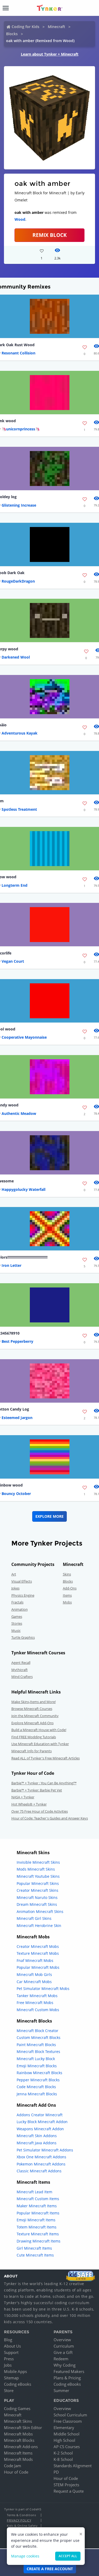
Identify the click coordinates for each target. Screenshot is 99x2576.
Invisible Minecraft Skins (38, 1862)
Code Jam (13, 2466)
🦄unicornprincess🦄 (21, 429)
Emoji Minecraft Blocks (37, 2066)
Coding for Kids (25, 27)
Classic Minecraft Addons (39, 2171)
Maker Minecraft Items (37, 2206)
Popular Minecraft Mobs (38, 1967)
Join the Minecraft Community (35, 1716)
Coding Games (17, 2408)
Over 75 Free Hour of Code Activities (40, 1811)
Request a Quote (69, 2491)
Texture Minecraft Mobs (38, 1953)
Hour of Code (16, 2472)
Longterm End (15, 885)
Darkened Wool (16, 657)
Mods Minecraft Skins (36, 1869)
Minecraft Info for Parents (32, 1751)
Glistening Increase (19, 505)
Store (9, 2390)
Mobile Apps (15, 2371)
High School (64, 2440)
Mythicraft (20, 1670)
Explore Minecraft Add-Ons (32, 1723)
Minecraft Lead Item (34, 2192)
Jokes (15, 1588)
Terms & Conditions (21, 2515)
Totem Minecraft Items (37, 2227)
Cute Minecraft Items (35, 2255)
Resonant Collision (18, 353)
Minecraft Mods (18, 2459)
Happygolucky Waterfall (23, 1189)
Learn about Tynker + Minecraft (50, 54)
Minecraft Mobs (18, 2434)
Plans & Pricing (67, 2378)
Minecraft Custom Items (38, 2199)
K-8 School (63, 2459)
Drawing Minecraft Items (39, 2241)
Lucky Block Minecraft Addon (42, 2122)
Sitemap (11, 2378)
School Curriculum (70, 2415)
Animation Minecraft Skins (40, 1911)
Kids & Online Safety (22, 2526)
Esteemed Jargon (17, 1418)
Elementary (64, 2428)
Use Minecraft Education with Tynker (40, 1744)
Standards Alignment (73, 2466)
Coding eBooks (18, 2384)
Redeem (61, 2359)
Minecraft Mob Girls (34, 1974)
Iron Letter (11, 1265)
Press (9, 2359)
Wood (20, 219)
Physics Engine (23, 1595)
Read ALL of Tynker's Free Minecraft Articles (46, 1758)
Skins (67, 1574)
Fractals (17, 1602)
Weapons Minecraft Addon (40, 2129)
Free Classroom (68, 2421)
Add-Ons (70, 1588)
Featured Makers (69, 2371)
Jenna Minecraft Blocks (37, 2094)
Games (17, 1616)
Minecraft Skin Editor (23, 2428)
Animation (20, 1609)
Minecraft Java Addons (37, 2143)
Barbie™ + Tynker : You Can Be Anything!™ (44, 1783)
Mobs (67, 1602)
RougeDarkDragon (18, 581)
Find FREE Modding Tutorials (34, 1737)
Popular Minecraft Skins (38, 1883)
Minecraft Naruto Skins (37, 1897)
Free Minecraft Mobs (35, 2003)
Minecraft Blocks (19, 2440)
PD (56, 2472)
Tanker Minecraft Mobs (37, 1996)
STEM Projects (66, 2485)
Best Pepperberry (17, 1341)
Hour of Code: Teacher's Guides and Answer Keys (50, 1818)
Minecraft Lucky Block (36, 2059)
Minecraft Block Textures (38, 2052)
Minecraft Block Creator (37, 2031)
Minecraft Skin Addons (37, 2136)
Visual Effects (22, 1581)
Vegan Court (13, 961)
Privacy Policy (19, 2520)
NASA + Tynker (23, 1797)
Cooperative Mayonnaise (24, 1037)
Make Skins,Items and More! (34, 1702)
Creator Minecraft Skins (37, 1890)
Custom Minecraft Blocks (39, 2037)
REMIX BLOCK (50, 235)
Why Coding (65, 2365)
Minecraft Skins (18, 2421)
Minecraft (56, 27)
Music (16, 1631)
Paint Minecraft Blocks (36, 2045)
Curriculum (64, 2346)
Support (11, 2352)
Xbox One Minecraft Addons (41, 2157)
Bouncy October (16, 1494)
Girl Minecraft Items (34, 2248)
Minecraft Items (18, 2453)
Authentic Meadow (19, 1113)
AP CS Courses (67, 2447)
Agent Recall (21, 1663)
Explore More (49, 1516)
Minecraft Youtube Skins (38, 1876)
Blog (8, 2340)
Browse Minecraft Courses (32, 1709)
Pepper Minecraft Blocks (38, 2080)
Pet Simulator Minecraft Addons (45, 2150)
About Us (12, 2346)
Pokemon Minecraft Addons (41, 2164)
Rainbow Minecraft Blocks (39, 2073)
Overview (62, 2340)
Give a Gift (63, 2352)
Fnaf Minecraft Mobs (35, 1960)
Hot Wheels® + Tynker (29, 1804)
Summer (61, 2390)
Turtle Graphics (23, 1637)
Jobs (8, 2365)
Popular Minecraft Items (38, 2213)
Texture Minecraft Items (38, 2234)
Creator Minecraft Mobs (38, 1946)
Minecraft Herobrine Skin (39, 1926)
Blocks (12, 34)
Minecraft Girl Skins (34, 1918)
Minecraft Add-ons (21, 2447)
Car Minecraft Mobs (34, 1982)
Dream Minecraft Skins (37, 1904)
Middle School (67, 2434)
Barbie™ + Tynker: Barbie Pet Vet (37, 1790)
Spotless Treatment (19, 809)
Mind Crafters (22, 1677)
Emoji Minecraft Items (36, 2220)
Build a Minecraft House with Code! (39, 1730)
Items (67, 1595)
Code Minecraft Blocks (36, 2087)
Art (14, 1574)
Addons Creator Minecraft (40, 2115)
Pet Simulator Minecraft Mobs (43, 1989)
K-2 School (63, 2453)
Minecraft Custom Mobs (38, 2010)
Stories (17, 1623)
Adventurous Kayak (20, 733)
